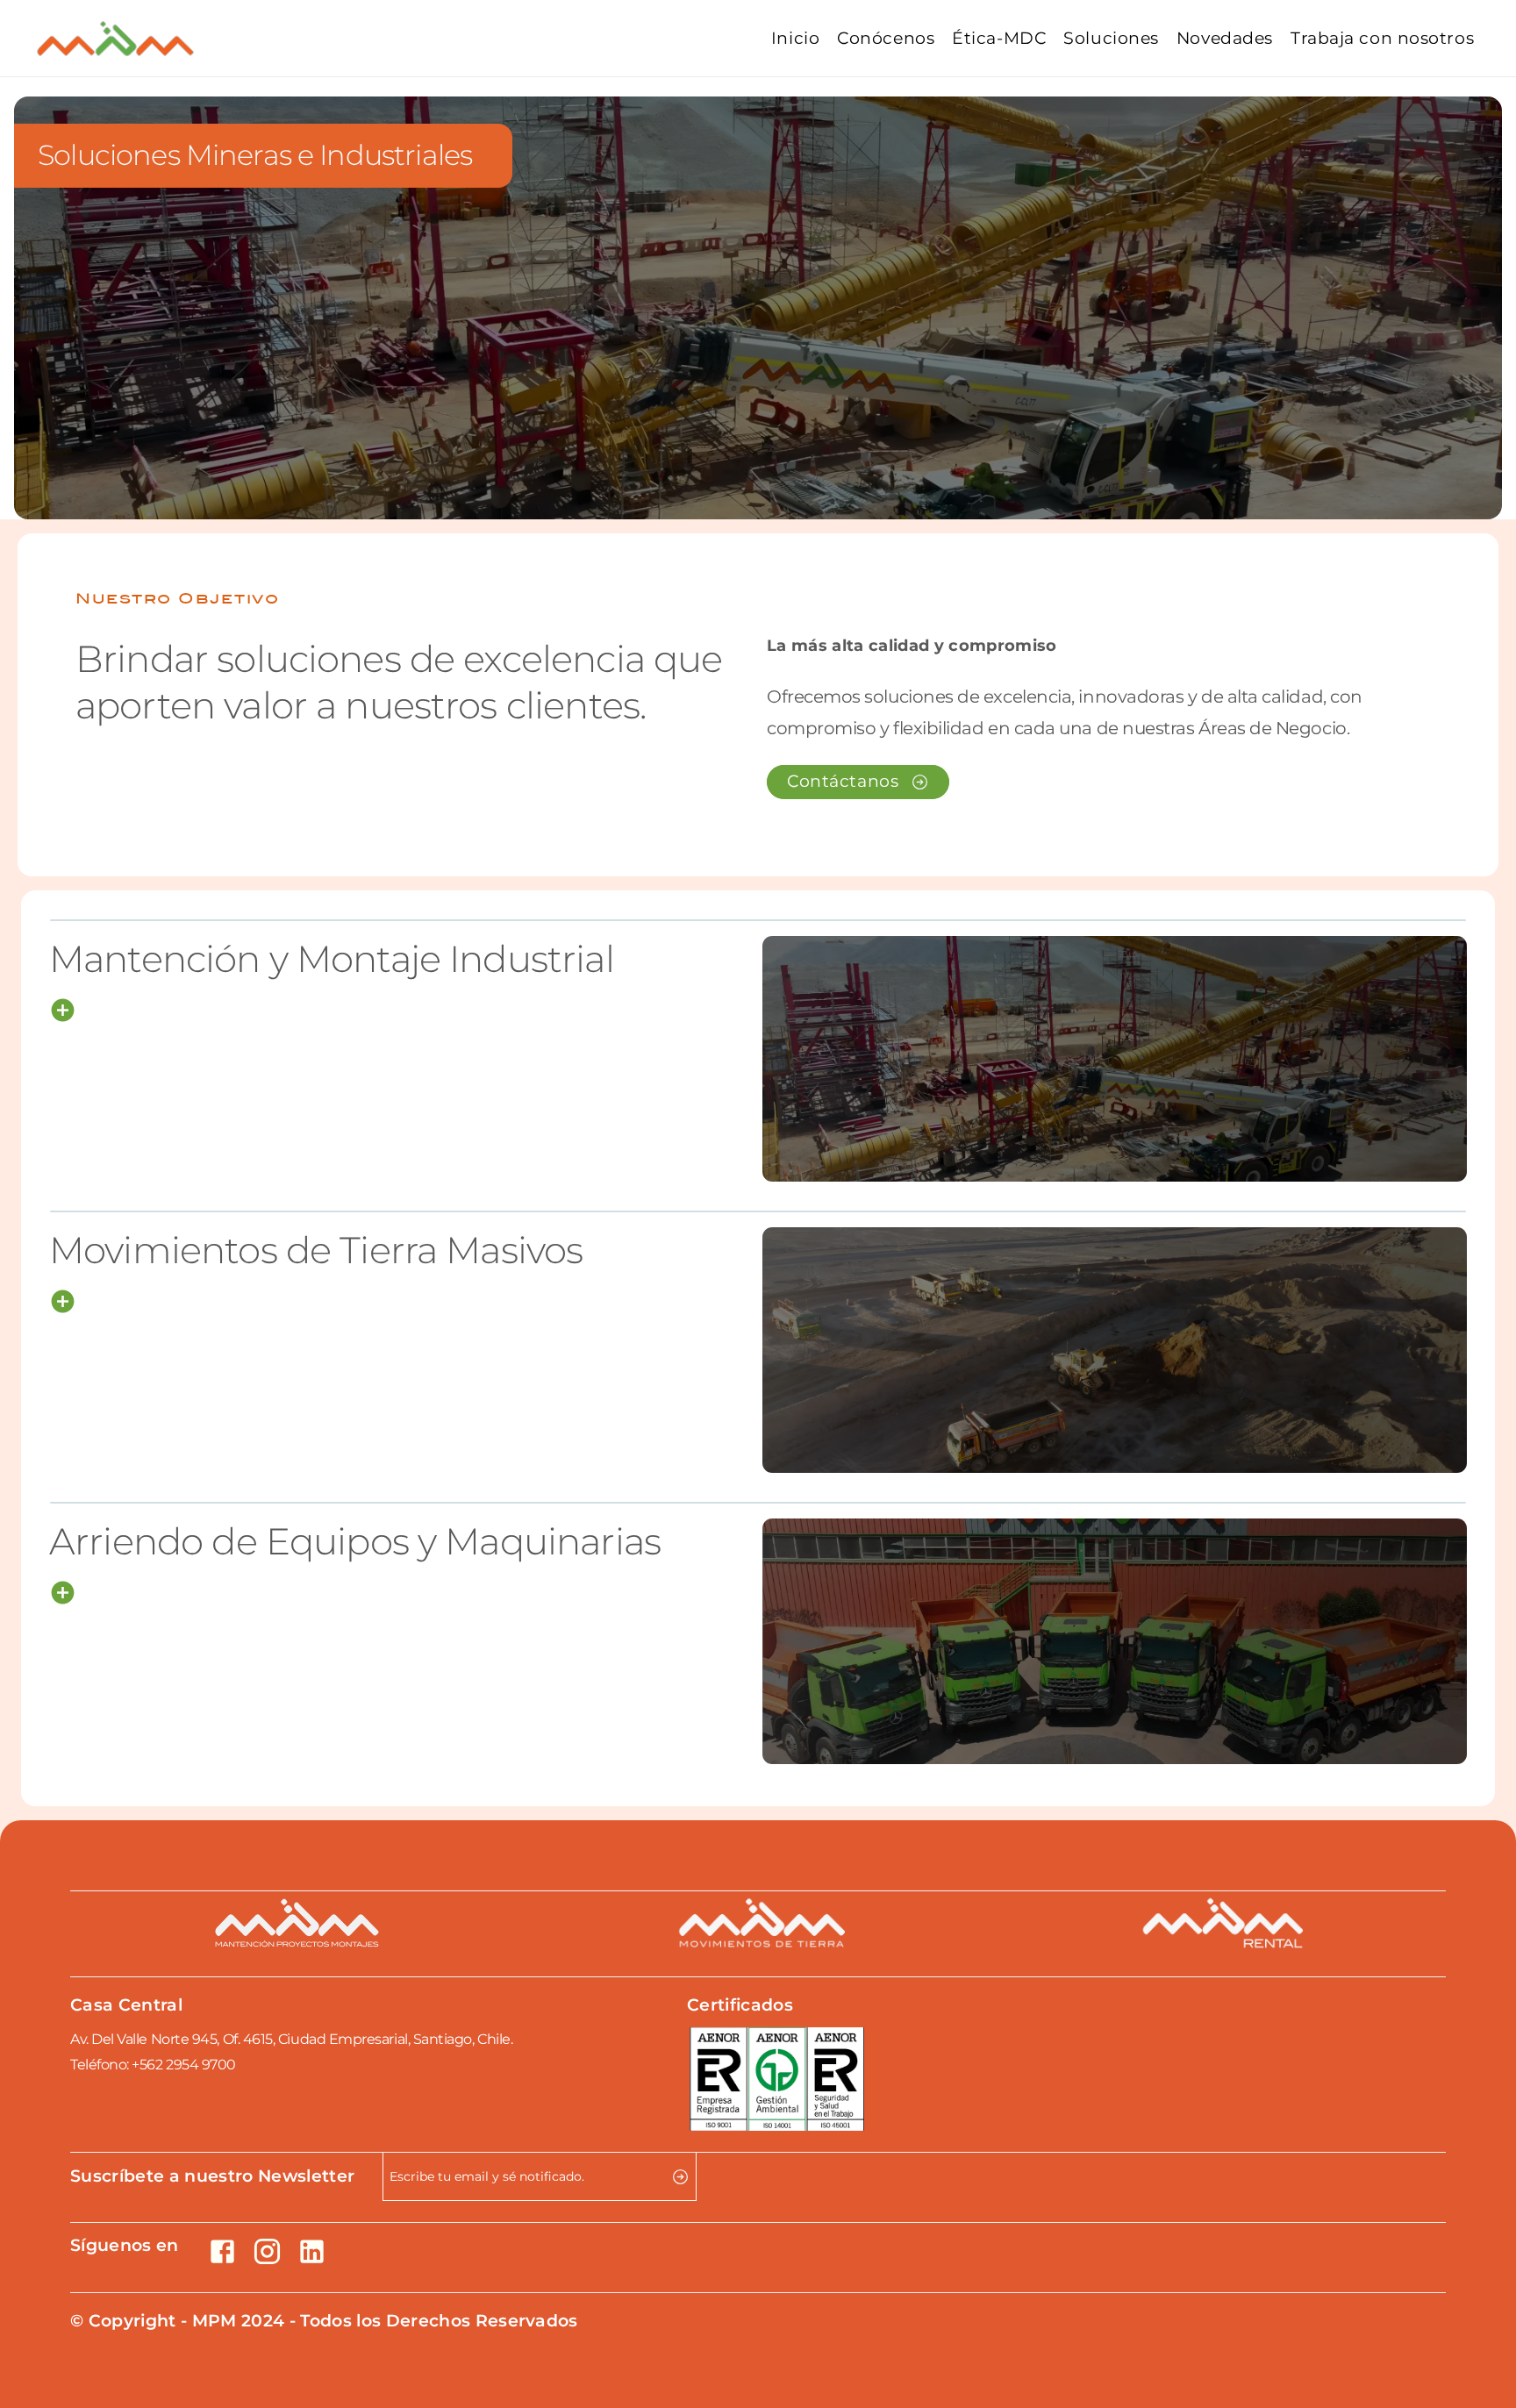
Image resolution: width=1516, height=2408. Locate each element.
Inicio (795, 38)
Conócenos (886, 38)
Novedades (1225, 38)
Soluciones (1111, 38)
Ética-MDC (999, 38)
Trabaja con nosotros (1382, 38)
